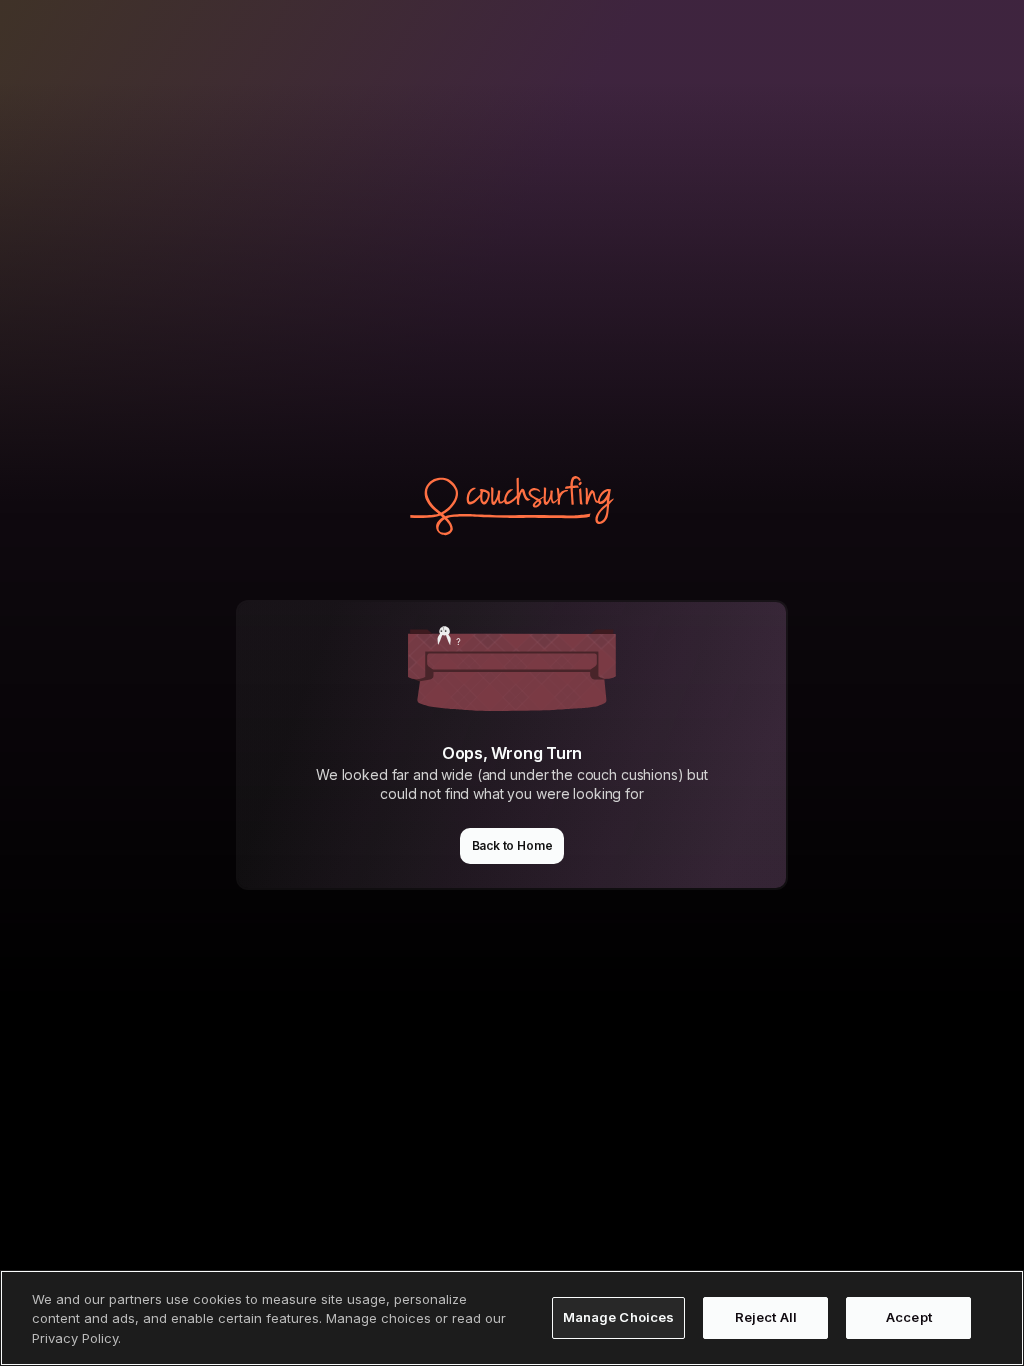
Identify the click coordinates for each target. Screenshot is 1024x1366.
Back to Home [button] (512, 845)
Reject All (766, 1317)
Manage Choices (619, 1317)
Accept (909, 1317)
